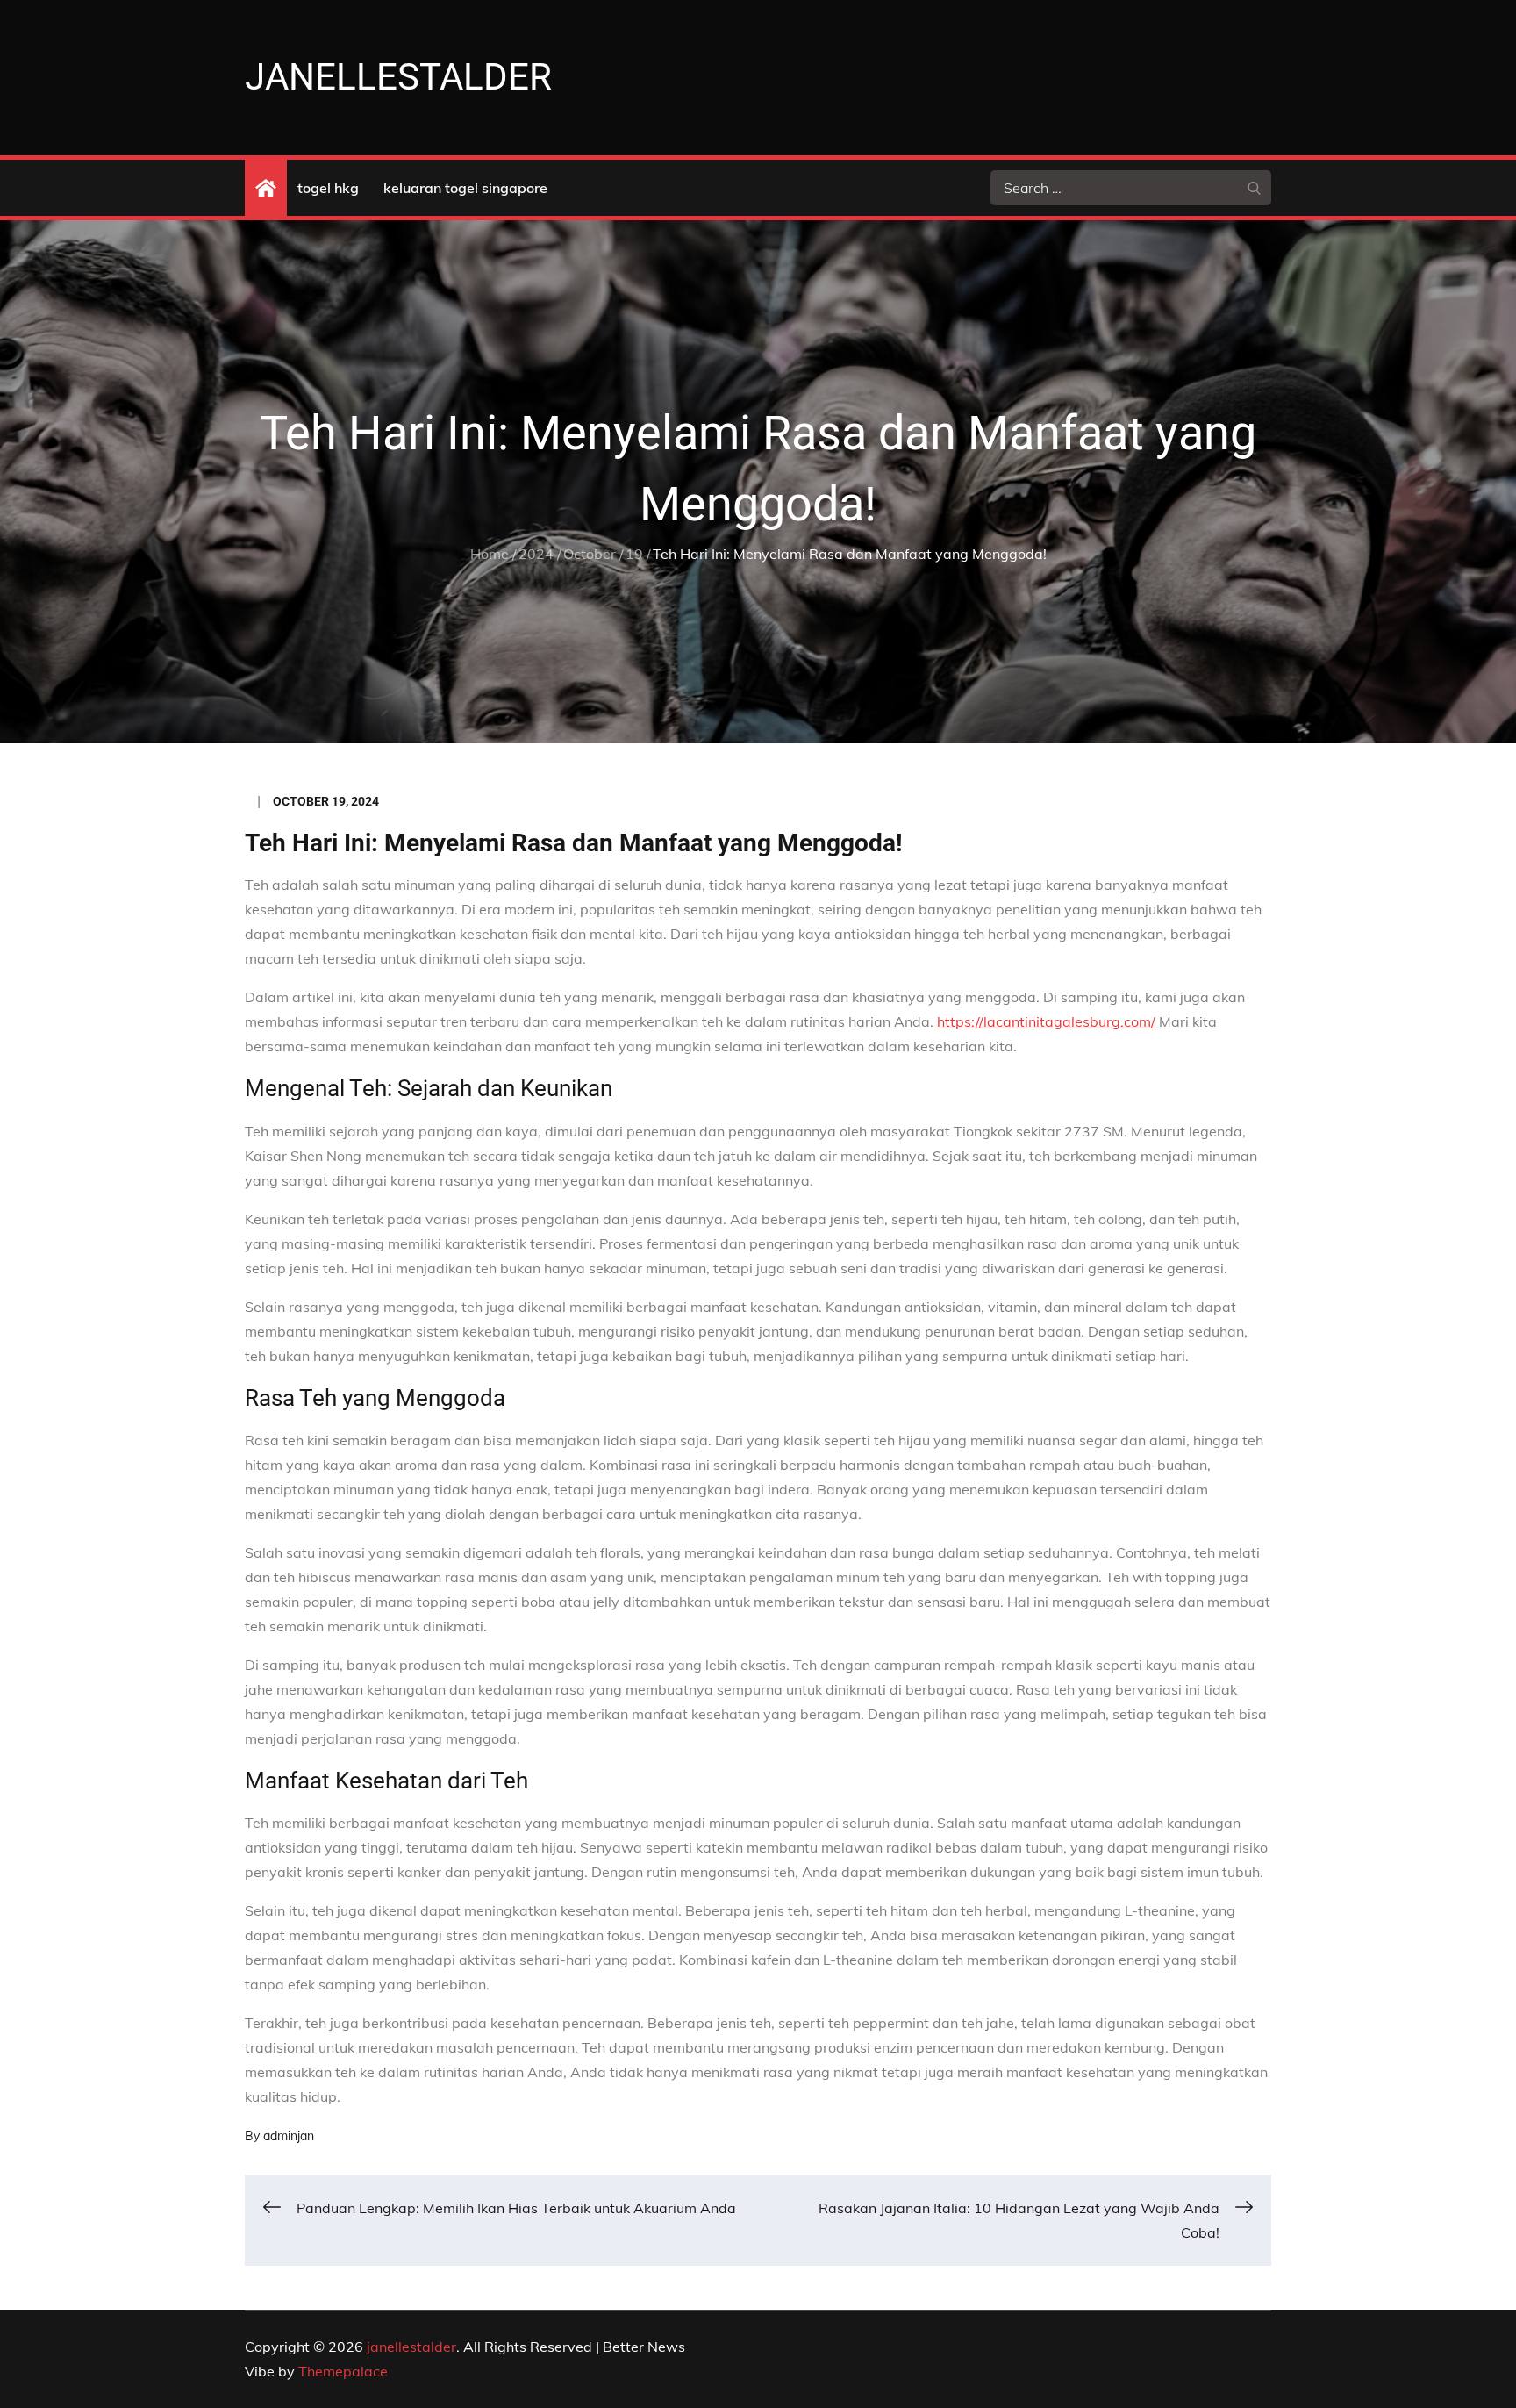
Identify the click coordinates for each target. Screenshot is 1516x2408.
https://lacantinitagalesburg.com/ (1046, 1021)
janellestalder (398, 77)
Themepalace (343, 2371)
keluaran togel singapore (465, 188)
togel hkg (328, 188)
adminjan (289, 2136)
